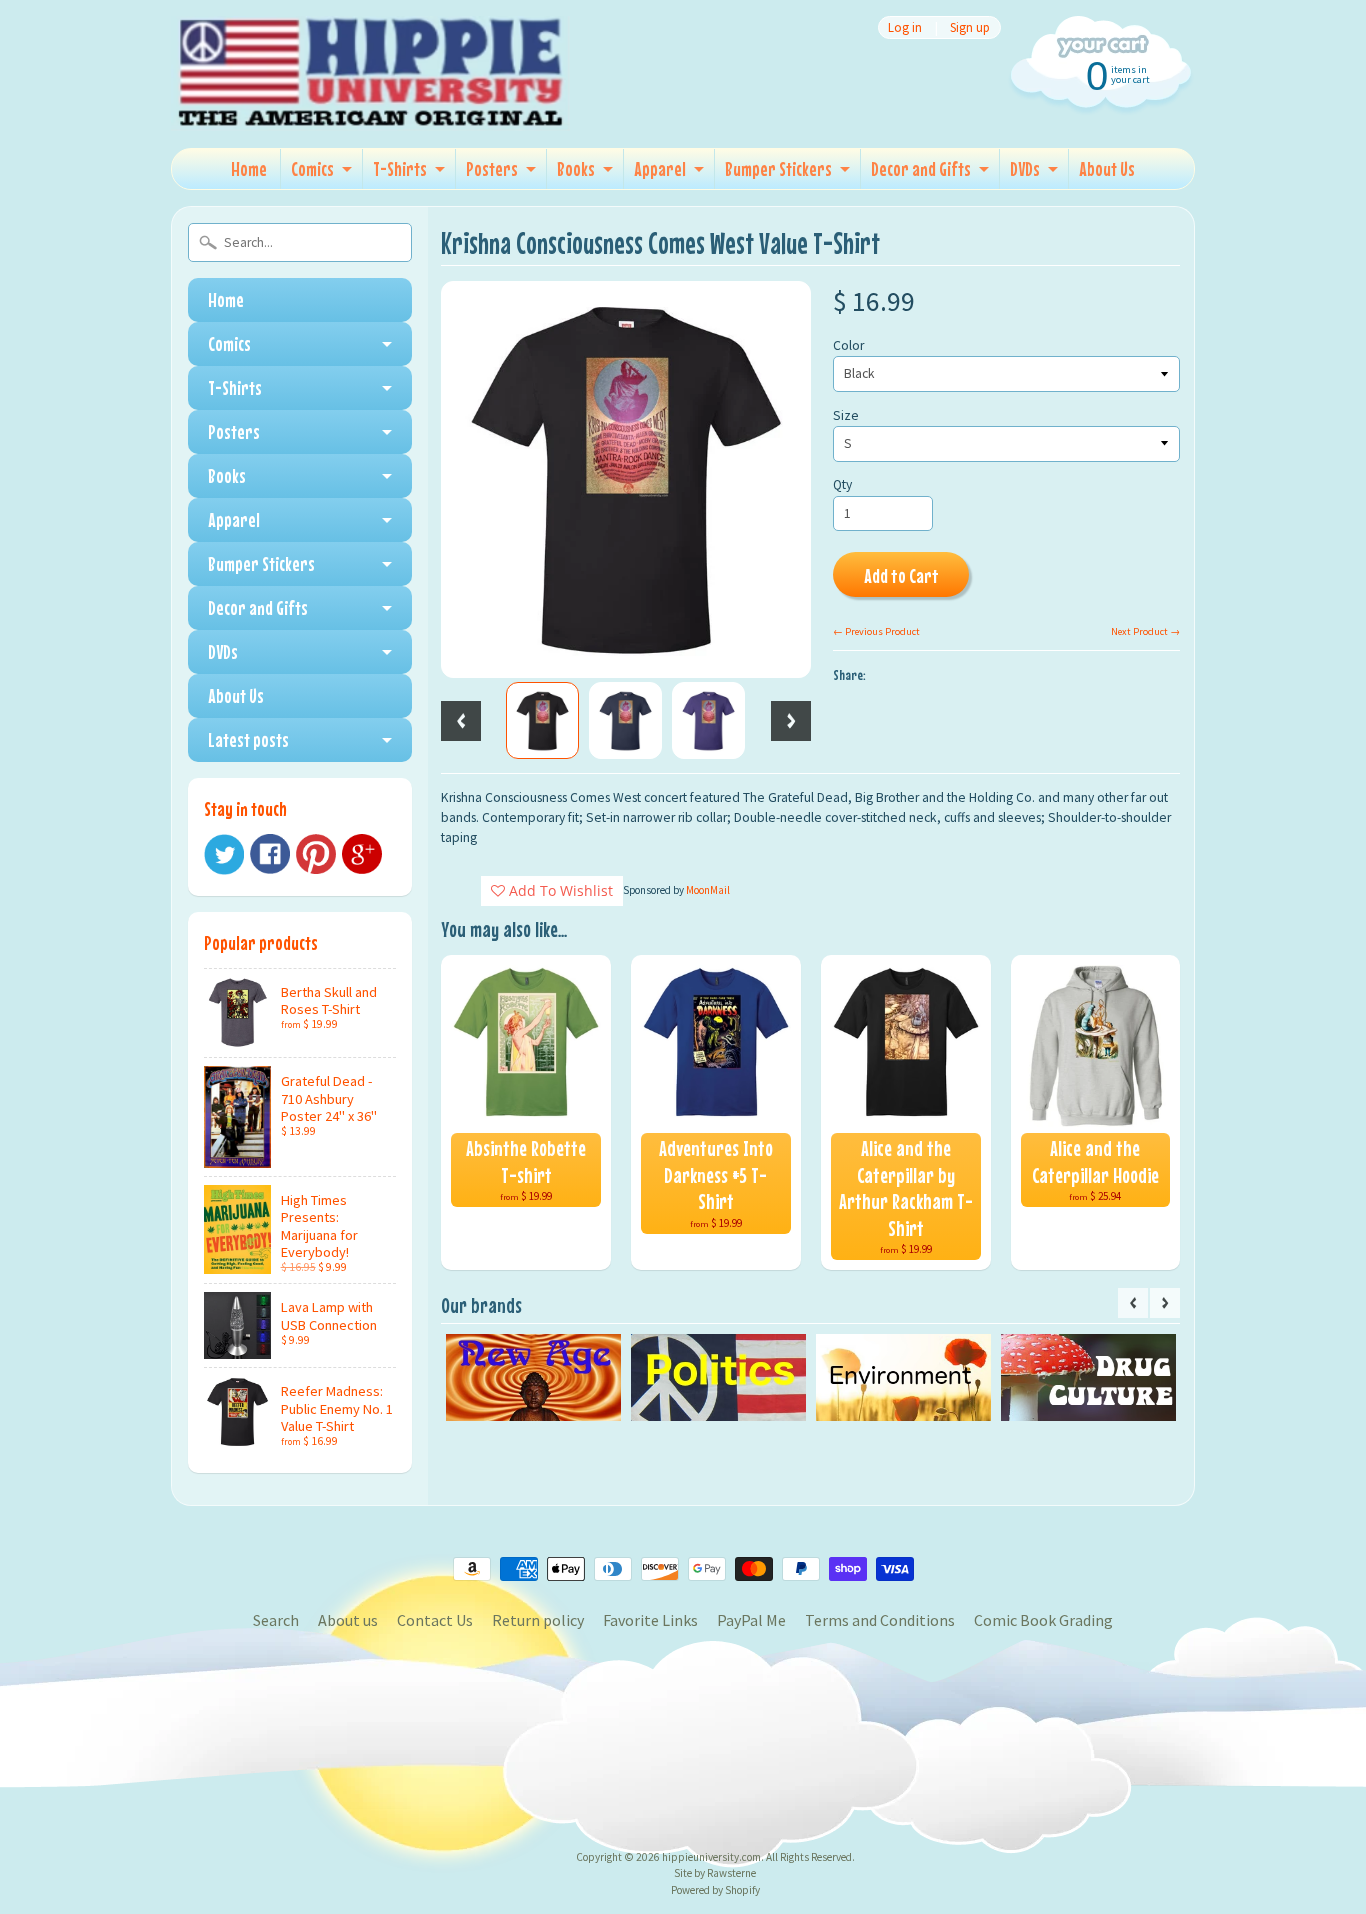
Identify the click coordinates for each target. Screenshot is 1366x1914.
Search (276, 1620)
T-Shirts (400, 168)
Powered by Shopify (715, 1890)
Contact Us (435, 1620)
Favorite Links (650, 1620)
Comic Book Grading (1043, 1620)
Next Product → (1145, 631)
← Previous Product (876, 631)
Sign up (970, 27)
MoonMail (708, 890)
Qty (842, 484)
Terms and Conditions (880, 1620)
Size (846, 415)
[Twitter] (224, 854)
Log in (905, 27)
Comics (312, 168)
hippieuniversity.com (711, 1857)
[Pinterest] (316, 854)
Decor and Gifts (921, 168)
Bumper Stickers (778, 168)
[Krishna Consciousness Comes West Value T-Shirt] (542, 721)
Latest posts (248, 739)
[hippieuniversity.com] (371, 104)
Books (576, 168)
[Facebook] (270, 854)
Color (848, 345)
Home (249, 168)
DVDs (1025, 168)
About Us (1107, 168)
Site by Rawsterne (715, 1873)
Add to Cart (901, 575)
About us (348, 1620)
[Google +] (362, 854)
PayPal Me (751, 1620)
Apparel (660, 168)
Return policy (538, 1620)
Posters (492, 168)
